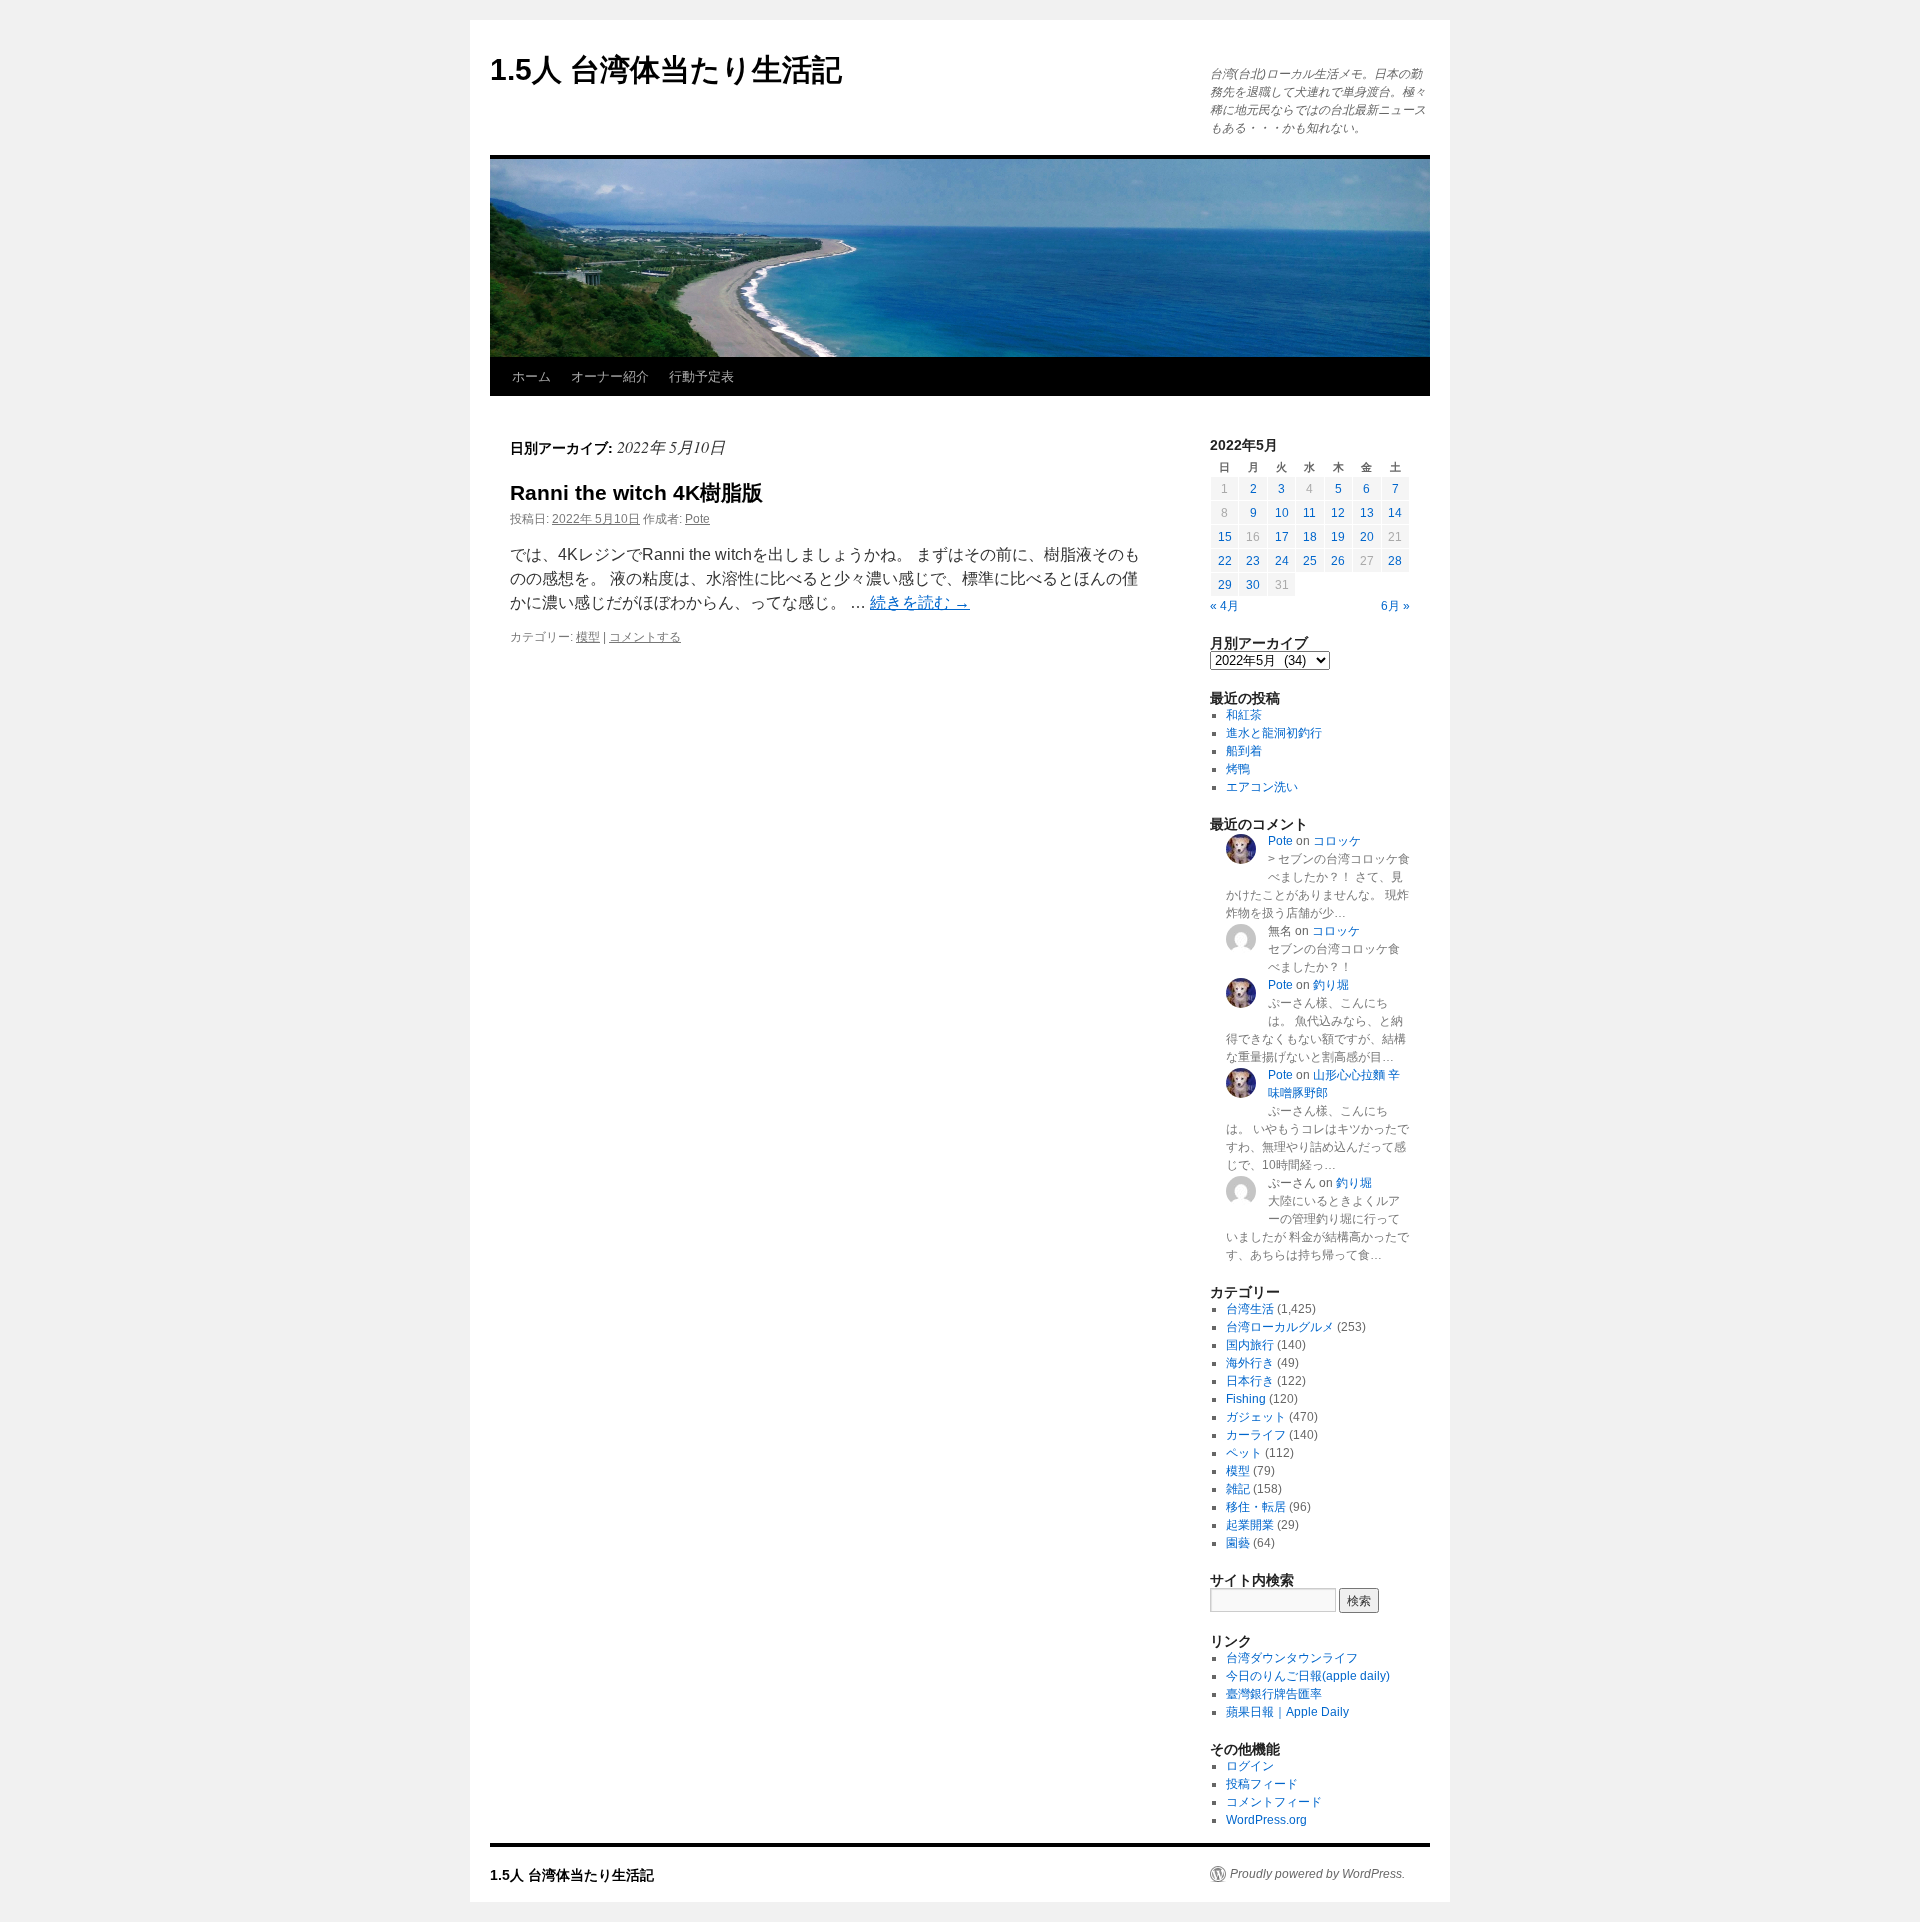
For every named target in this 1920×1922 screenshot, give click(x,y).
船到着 (1244, 751)
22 (1225, 561)
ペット (1244, 1453)
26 (1338, 561)
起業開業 (1250, 1525)
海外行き (1250, 1363)
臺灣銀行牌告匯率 (1274, 1694)
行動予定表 (701, 376)
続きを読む (920, 602)
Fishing (1246, 1399)
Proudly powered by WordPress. (1317, 1874)
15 (1225, 537)
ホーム (531, 376)
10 (1282, 513)
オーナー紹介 (610, 376)
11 (1309, 513)
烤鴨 (1238, 769)
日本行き (1250, 1381)
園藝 (1238, 1543)
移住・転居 (1256, 1507)
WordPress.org (1266, 1820)
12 (1338, 513)
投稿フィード (1262, 1784)
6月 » (1395, 606)
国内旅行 (1250, 1345)
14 (1395, 513)
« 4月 (1224, 606)
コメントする (645, 637)
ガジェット (1256, 1417)
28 (1395, 561)
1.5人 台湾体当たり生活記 (666, 69)
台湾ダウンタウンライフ (1292, 1658)
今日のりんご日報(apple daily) (1308, 1676)
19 (1338, 537)
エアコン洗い (1262, 787)
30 (1253, 585)
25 (1310, 561)
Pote (697, 519)
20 (1367, 537)
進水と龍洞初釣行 (1274, 733)
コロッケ (1337, 841)
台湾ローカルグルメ (1280, 1327)
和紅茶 (1244, 715)
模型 (588, 637)
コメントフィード (1274, 1802)
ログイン (1250, 1766)
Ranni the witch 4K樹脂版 (636, 492)
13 (1367, 513)
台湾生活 (1250, 1309)
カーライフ (1256, 1435)
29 (1225, 585)
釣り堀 (1331, 985)
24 (1282, 561)
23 (1253, 561)
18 (1310, 537)
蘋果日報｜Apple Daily (1287, 1712)
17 (1282, 537)
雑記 (1238, 1489)
